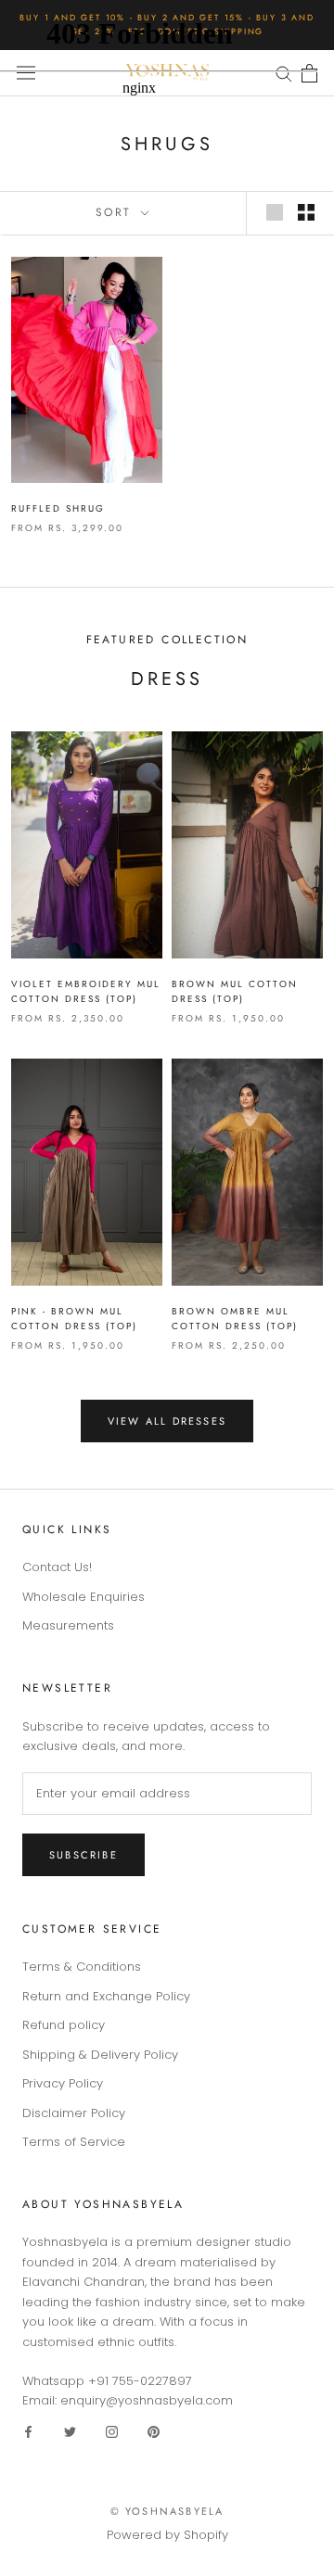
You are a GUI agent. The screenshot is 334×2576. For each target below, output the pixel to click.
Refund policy (64, 2025)
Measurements (68, 1625)
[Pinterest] (154, 2431)
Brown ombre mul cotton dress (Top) (235, 1319)
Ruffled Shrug (58, 508)
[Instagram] (112, 2431)
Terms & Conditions (82, 1967)
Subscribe (83, 1855)
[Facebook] (28, 2431)
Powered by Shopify (167, 2535)
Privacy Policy (63, 2083)
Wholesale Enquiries (83, 1597)
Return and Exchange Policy (106, 1996)
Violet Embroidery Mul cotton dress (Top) (86, 992)
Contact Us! (57, 1567)
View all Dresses (167, 1421)
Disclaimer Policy (74, 2113)
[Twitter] (70, 2431)
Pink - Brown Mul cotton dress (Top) (74, 1319)
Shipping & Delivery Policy (100, 2055)
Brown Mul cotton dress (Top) (235, 992)
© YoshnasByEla (167, 2511)
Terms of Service (74, 2142)
